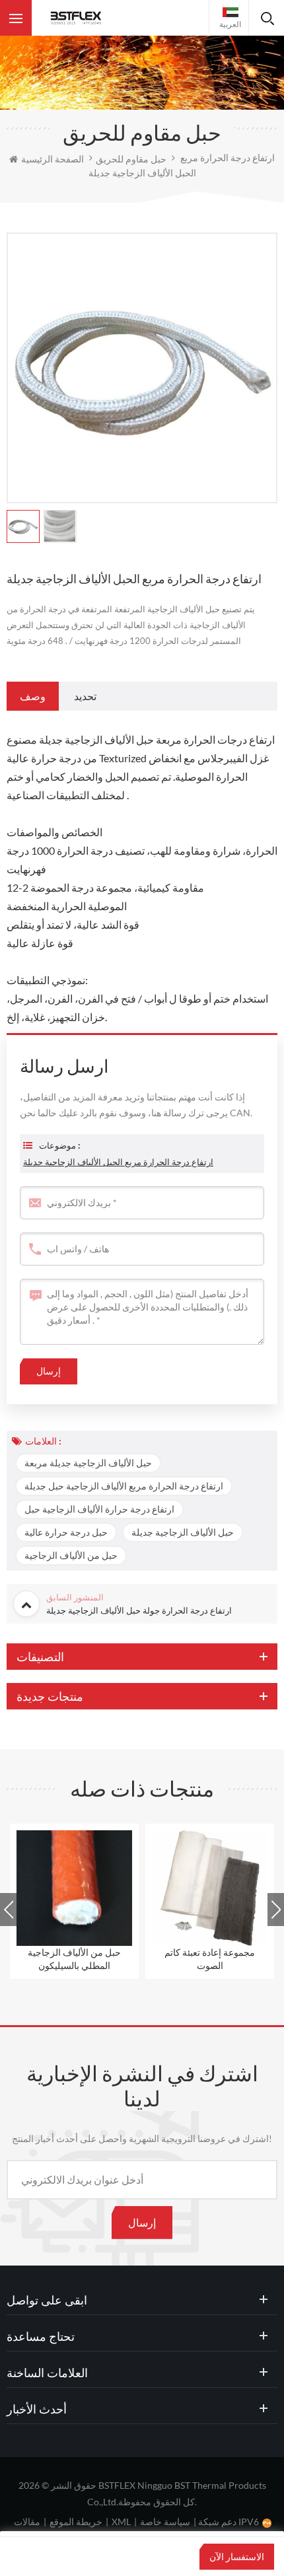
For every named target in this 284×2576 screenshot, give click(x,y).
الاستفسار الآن (237, 2557)
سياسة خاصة (165, 2522)
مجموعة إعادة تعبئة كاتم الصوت (210, 1959)
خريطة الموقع (76, 2522)
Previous (8, 1910)
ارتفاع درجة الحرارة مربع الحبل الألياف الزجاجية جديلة (118, 1162)
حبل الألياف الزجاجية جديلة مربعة (88, 1463)
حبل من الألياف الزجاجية (71, 1555)
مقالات (27, 2522)
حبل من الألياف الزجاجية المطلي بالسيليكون (74, 1959)
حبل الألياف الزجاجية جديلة (183, 1532)
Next (276, 1910)
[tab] (33, 696)
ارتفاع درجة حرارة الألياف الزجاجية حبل (99, 1509)
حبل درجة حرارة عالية (66, 1532)
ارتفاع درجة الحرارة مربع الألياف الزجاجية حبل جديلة (124, 1486)
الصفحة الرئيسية (53, 159)
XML (121, 2522)
